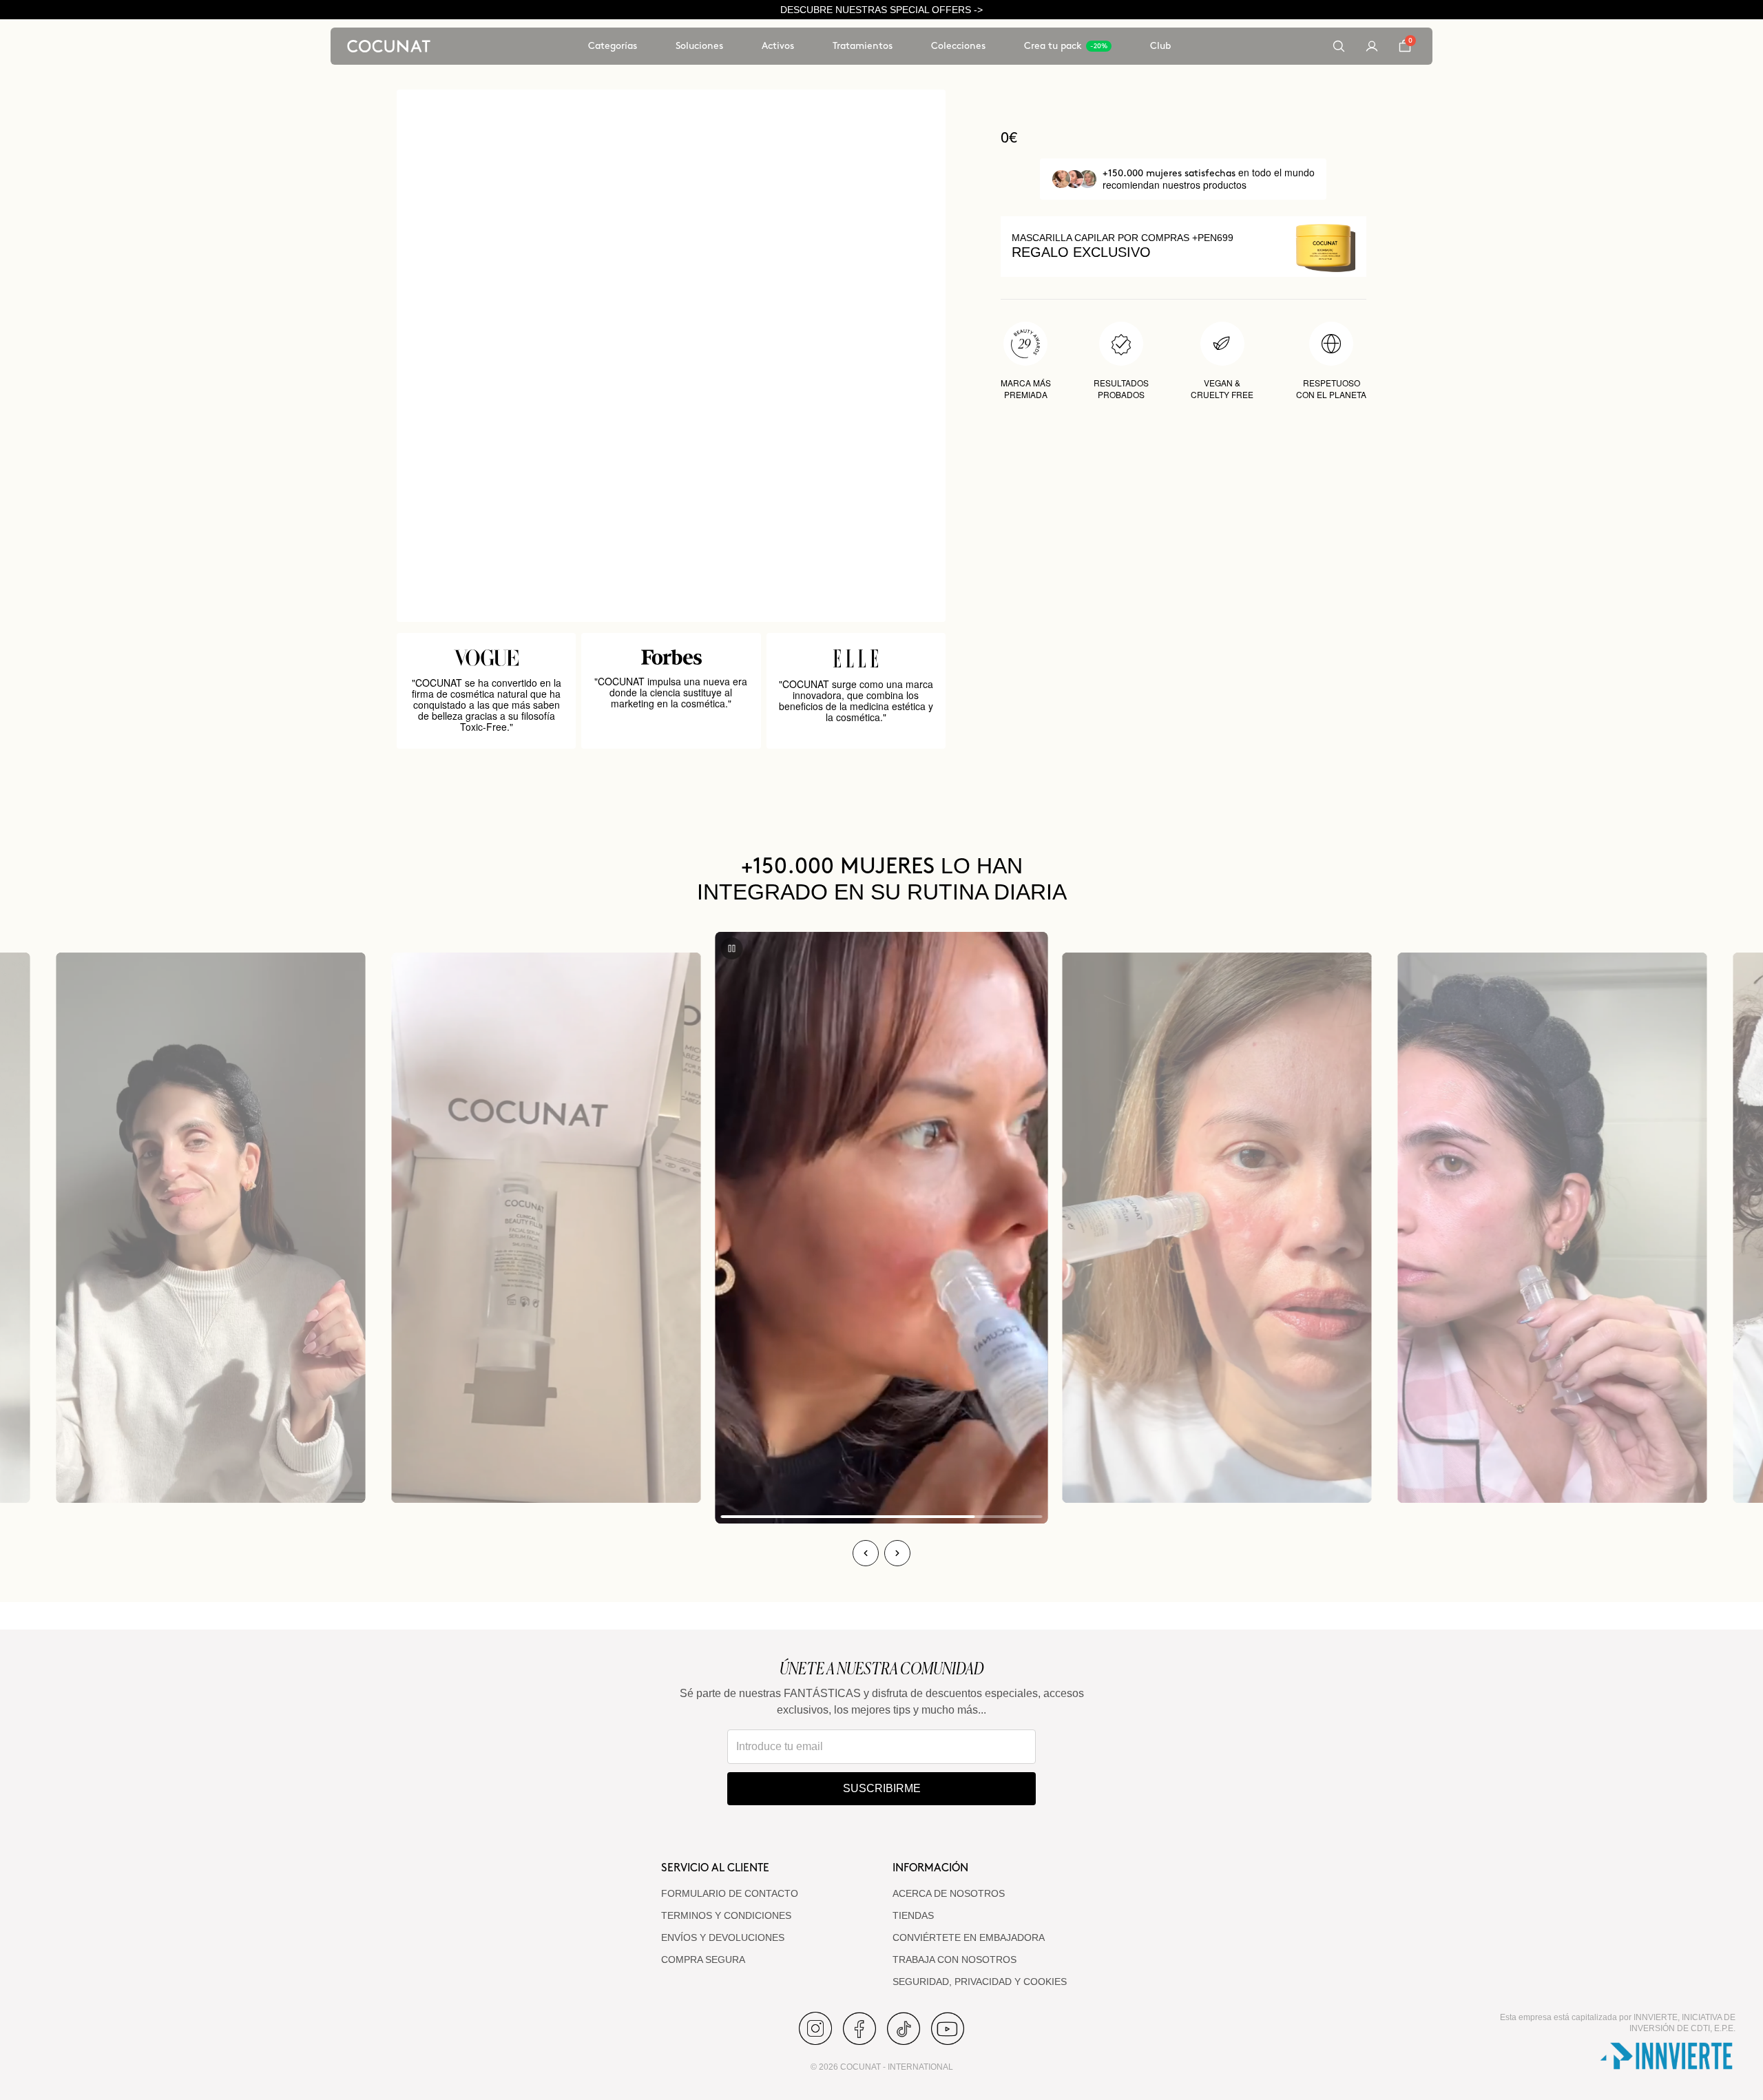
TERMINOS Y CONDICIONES (726, 1915)
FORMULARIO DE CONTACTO (730, 1893)
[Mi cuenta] (1372, 46)
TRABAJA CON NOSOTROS (954, 1959)
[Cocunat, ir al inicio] (389, 46)
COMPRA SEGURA (703, 1959)
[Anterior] (866, 1553)
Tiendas (913, 1915)
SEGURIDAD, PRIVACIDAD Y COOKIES (980, 1982)
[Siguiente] (897, 1553)
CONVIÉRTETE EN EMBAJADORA (969, 1937)
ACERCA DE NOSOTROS (949, 1893)
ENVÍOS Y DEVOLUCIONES (723, 1937)
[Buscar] (1339, 46)
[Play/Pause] (732, 948)
